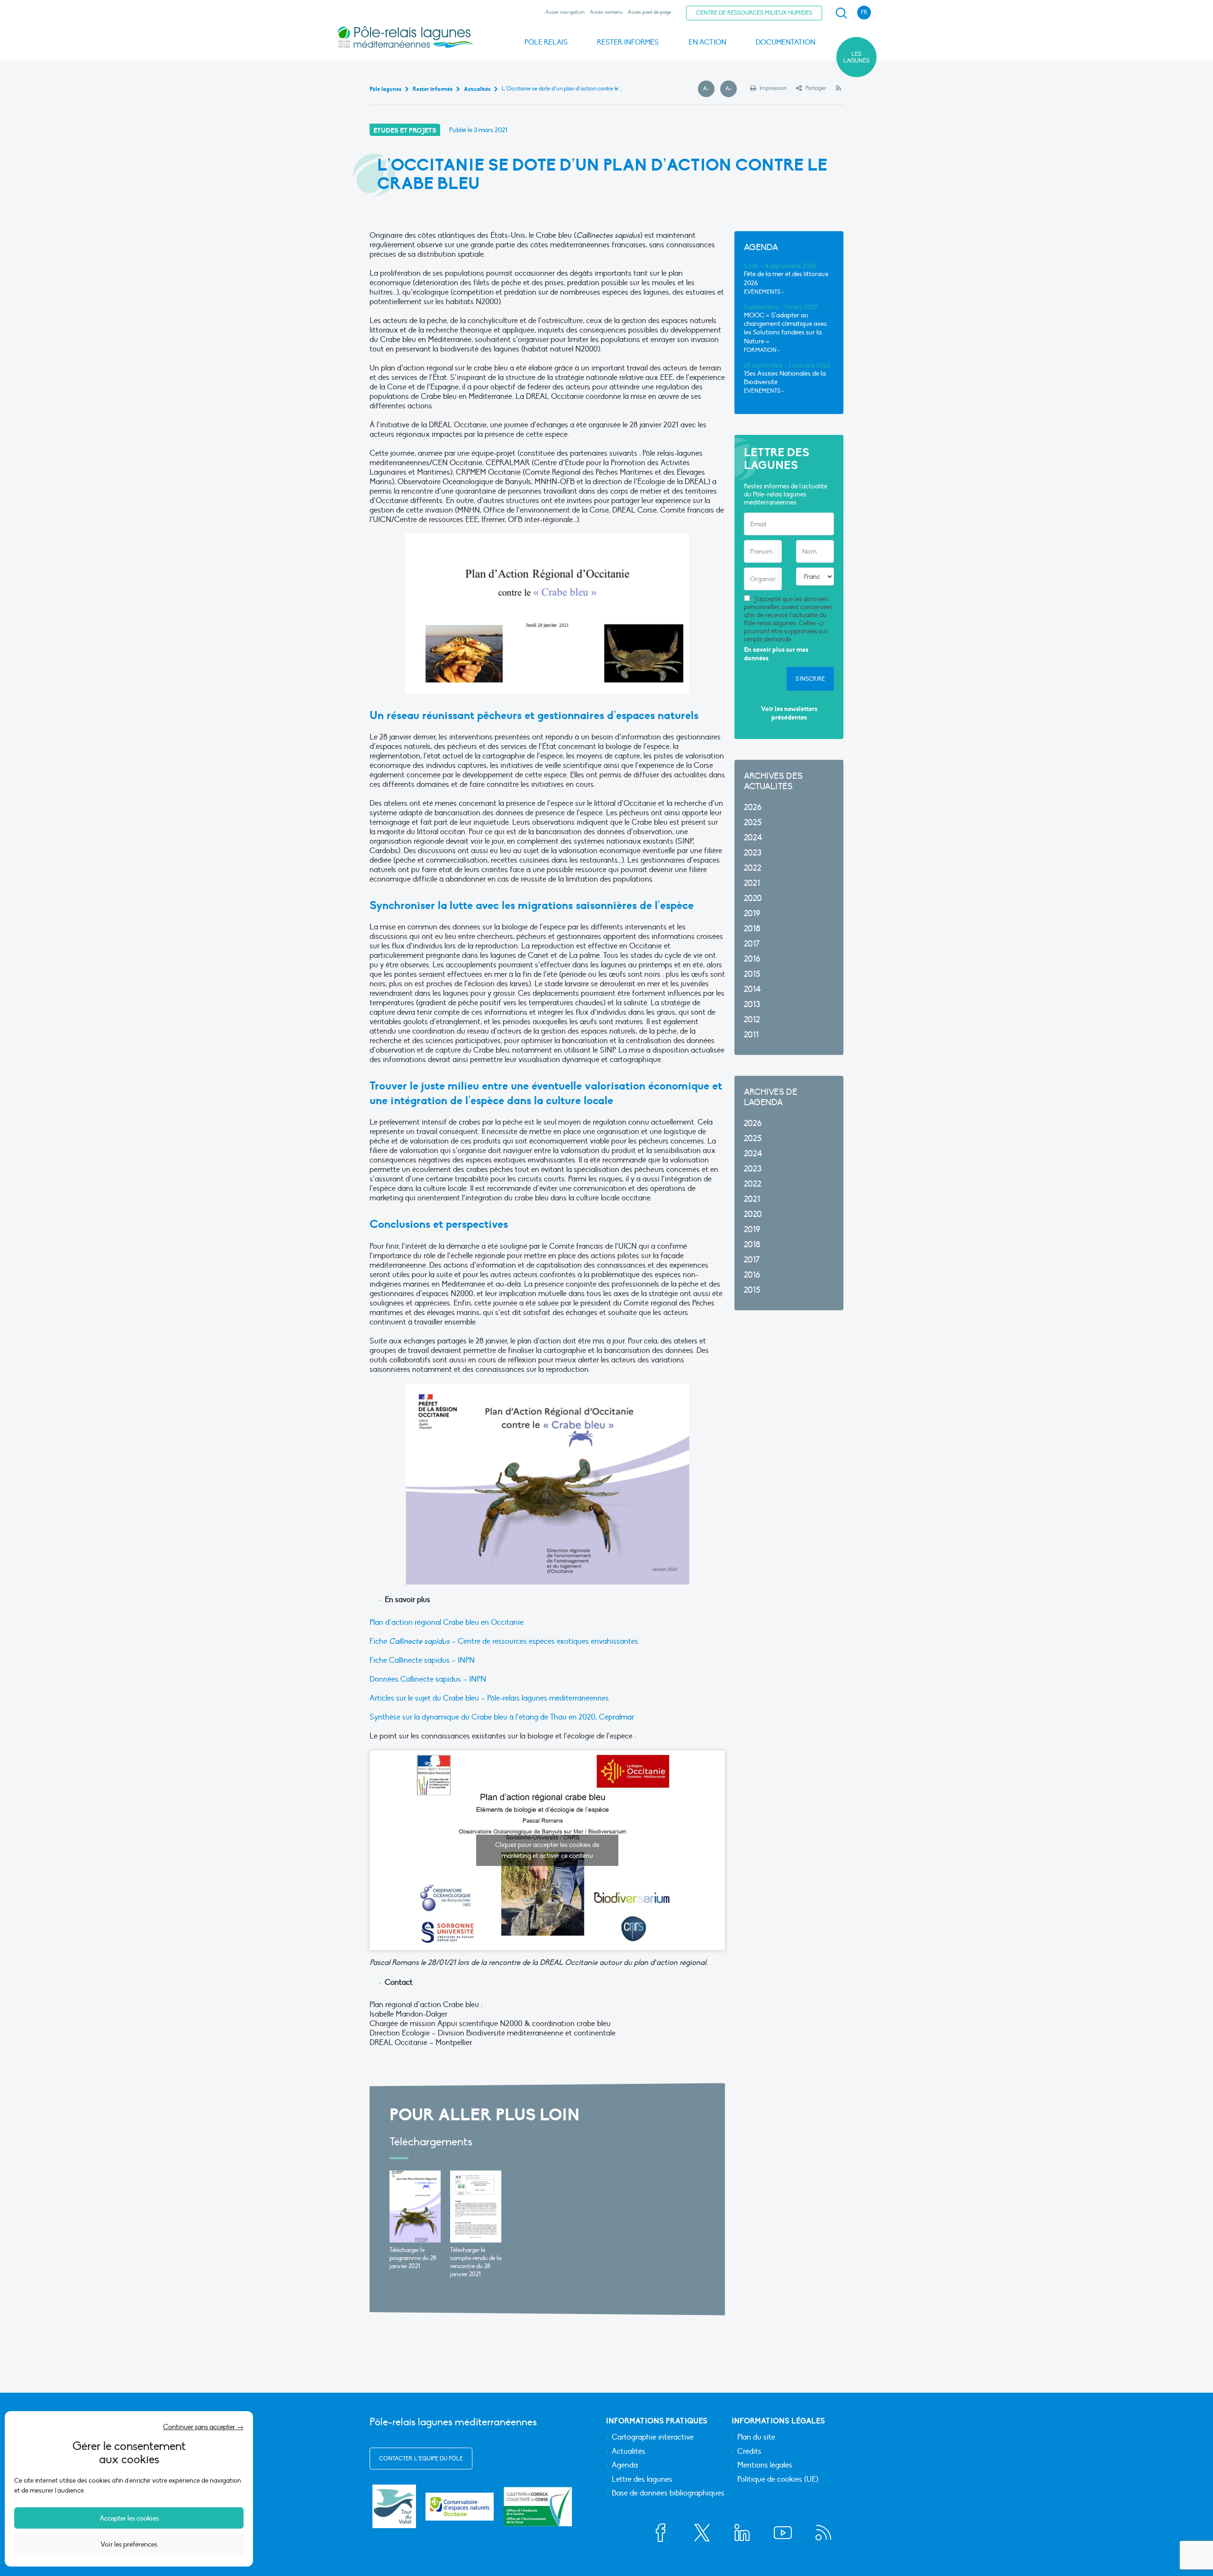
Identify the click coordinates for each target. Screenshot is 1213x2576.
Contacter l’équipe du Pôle (421, 2459)
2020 (753, 898)
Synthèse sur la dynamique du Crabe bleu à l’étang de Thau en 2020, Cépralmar (502, 1717)
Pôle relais (546, 42)
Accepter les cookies (129, 2518)
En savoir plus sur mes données (776, 654)
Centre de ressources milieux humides (754, 13)
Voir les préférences (129, 2544)
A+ (731, 89)
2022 (753, 868)
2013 (752, 1004)
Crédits (749, 2452)
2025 (753, 823)
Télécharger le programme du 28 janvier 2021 (413, 2258)
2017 (752, 944)
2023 (753, 853)
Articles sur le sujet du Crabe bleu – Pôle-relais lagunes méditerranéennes (489, 1698)
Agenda (625, 2466)
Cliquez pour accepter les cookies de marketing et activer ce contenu (547, 1850)
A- (709, 89)
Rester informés (628, 42)
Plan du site (756, 2438)
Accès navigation (565, 12)
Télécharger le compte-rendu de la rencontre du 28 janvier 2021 (476, 2262)
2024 (753, 838)
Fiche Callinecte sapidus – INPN (422, 1660)
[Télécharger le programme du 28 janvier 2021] (415, 2207)
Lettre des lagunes (642, 2480)
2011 (751, 1035)
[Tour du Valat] (394, 2506)
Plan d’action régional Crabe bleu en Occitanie (447, 1622)
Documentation (786, 42)
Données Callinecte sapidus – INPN (428, 1679)
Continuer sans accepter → (203, 2427)
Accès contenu (606, 12)
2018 (752, 929)
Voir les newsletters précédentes (789, 713)
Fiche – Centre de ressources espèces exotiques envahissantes (504, 1641)
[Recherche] (841, 13)
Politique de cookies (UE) (778, 2480)
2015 (752, 974)
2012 (752, 1020)
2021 (752, 883)
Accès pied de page (649, 12)
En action (707, 42)
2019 (752, 914)
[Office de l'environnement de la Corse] (538, 2507)
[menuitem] (840, 13)
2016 (752, 959)
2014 (752, 989)
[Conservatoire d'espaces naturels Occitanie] (460, 2507)
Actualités (629, 2452)
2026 (753, 807)
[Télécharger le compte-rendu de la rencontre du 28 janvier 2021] (476, 2207)
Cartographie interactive (653, 2438)
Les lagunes (856, 57)
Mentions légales (765, 2466)
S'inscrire (810, 679)
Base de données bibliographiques (668, 2494)
